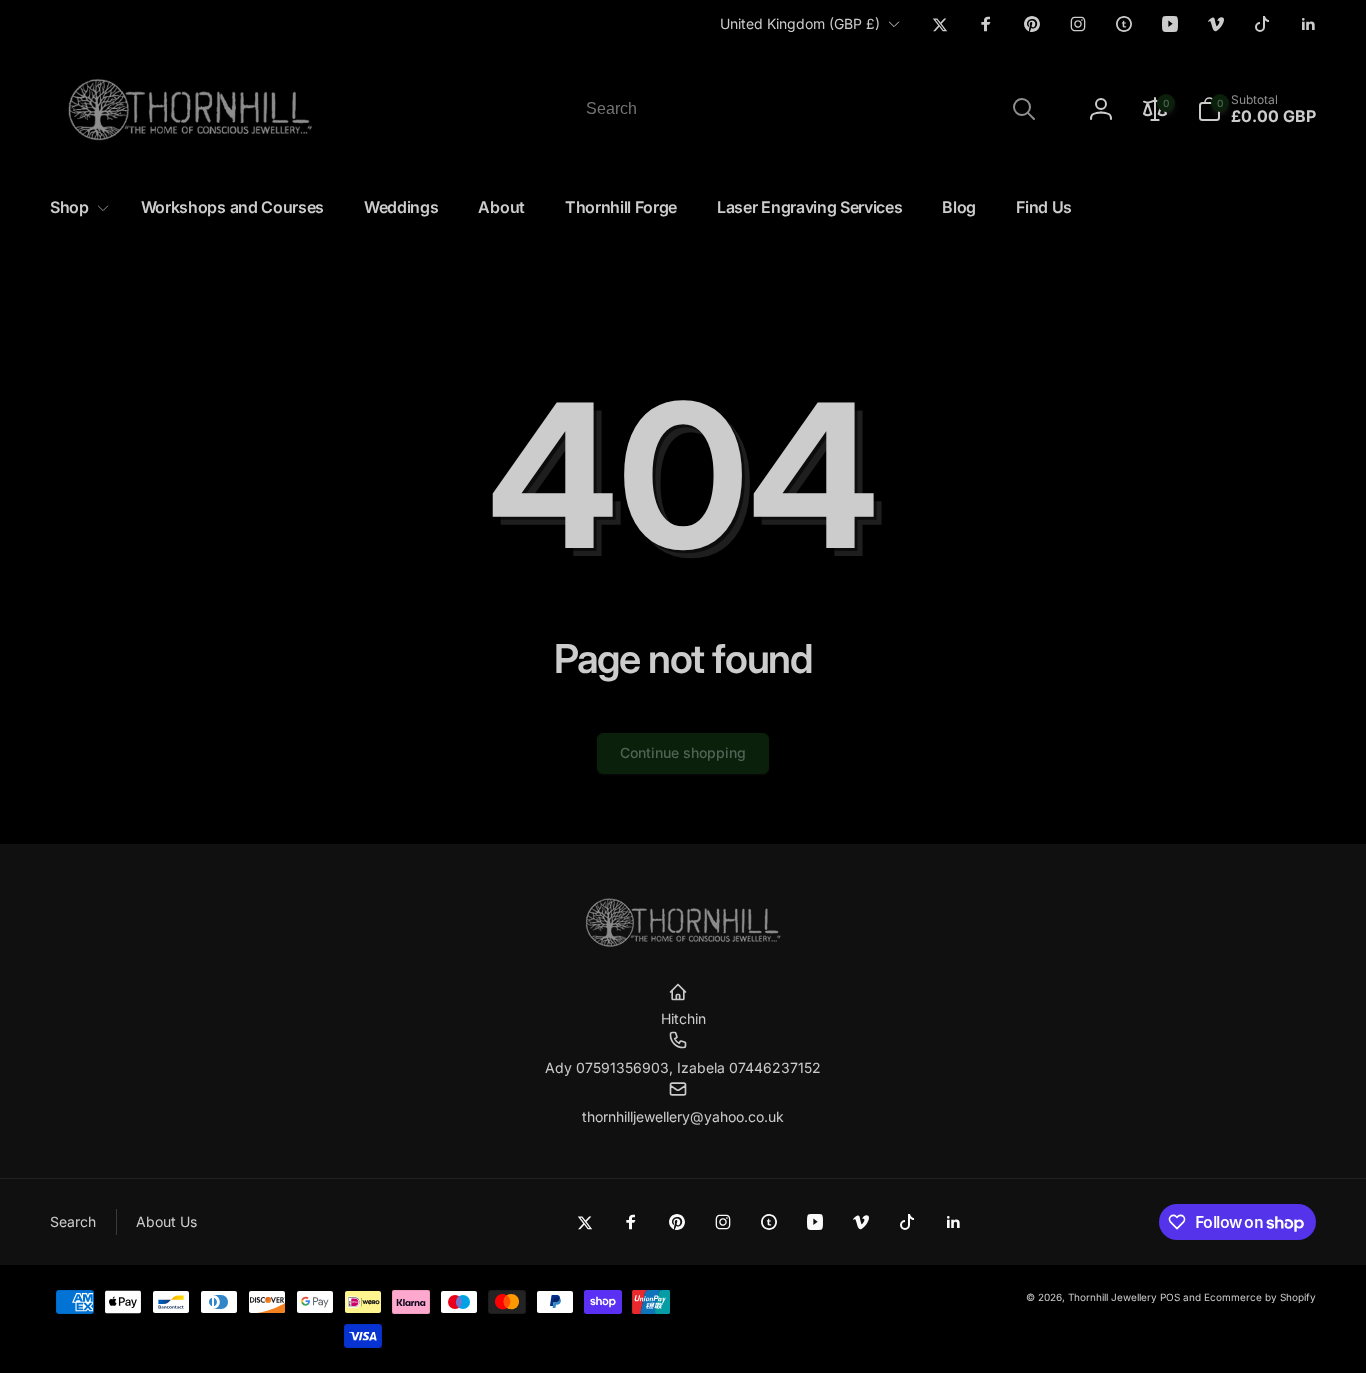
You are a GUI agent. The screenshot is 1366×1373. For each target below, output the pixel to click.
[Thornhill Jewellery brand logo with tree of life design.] (683, 943)
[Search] (1024, 109)
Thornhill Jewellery (1112, 1297)
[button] (1256, 109)
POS (1170, 1297)
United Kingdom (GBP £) (800, 23)
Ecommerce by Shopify (1260, 1297)
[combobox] (809, 109)
